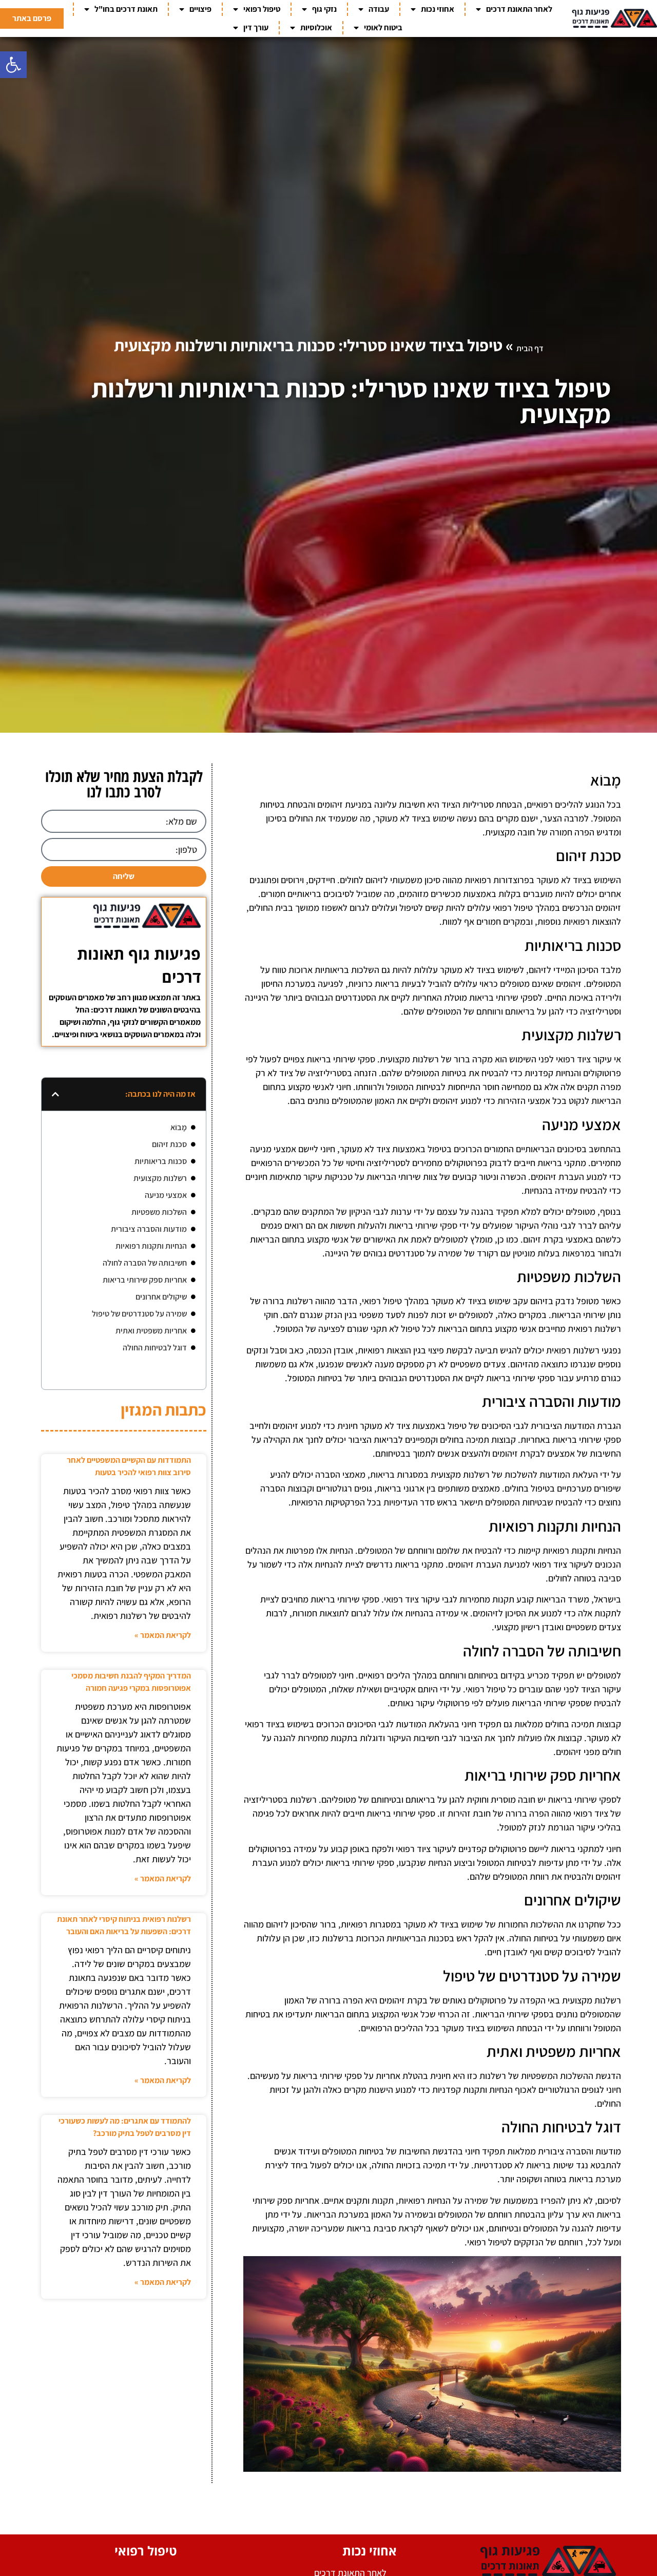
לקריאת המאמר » (163, 1635)
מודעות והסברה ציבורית (149, 1229)
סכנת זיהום (169, 1144)
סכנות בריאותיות (161, 1161)
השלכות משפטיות (159, 1212)
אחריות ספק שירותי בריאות (145, 1280)
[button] (13, 65)
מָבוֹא (179, 1127)
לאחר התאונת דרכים (519, 9)
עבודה (379, 9)
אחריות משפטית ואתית (151, 1331)
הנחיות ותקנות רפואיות (151, 1246)
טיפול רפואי (262, 9)
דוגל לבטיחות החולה (155, 1348)
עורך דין (256, 27)
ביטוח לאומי (383, 27)
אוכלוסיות (316, 27)
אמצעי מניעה (166, 1195)
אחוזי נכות (438, 9)
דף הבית (530, 348)
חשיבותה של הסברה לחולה (145, 1263)
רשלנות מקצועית (160, 1178)
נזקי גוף (324, 9)
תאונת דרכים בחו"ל (126, 9)
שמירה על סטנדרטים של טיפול (139, 1314)
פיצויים (200, 9)
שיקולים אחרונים (161, 1297)
